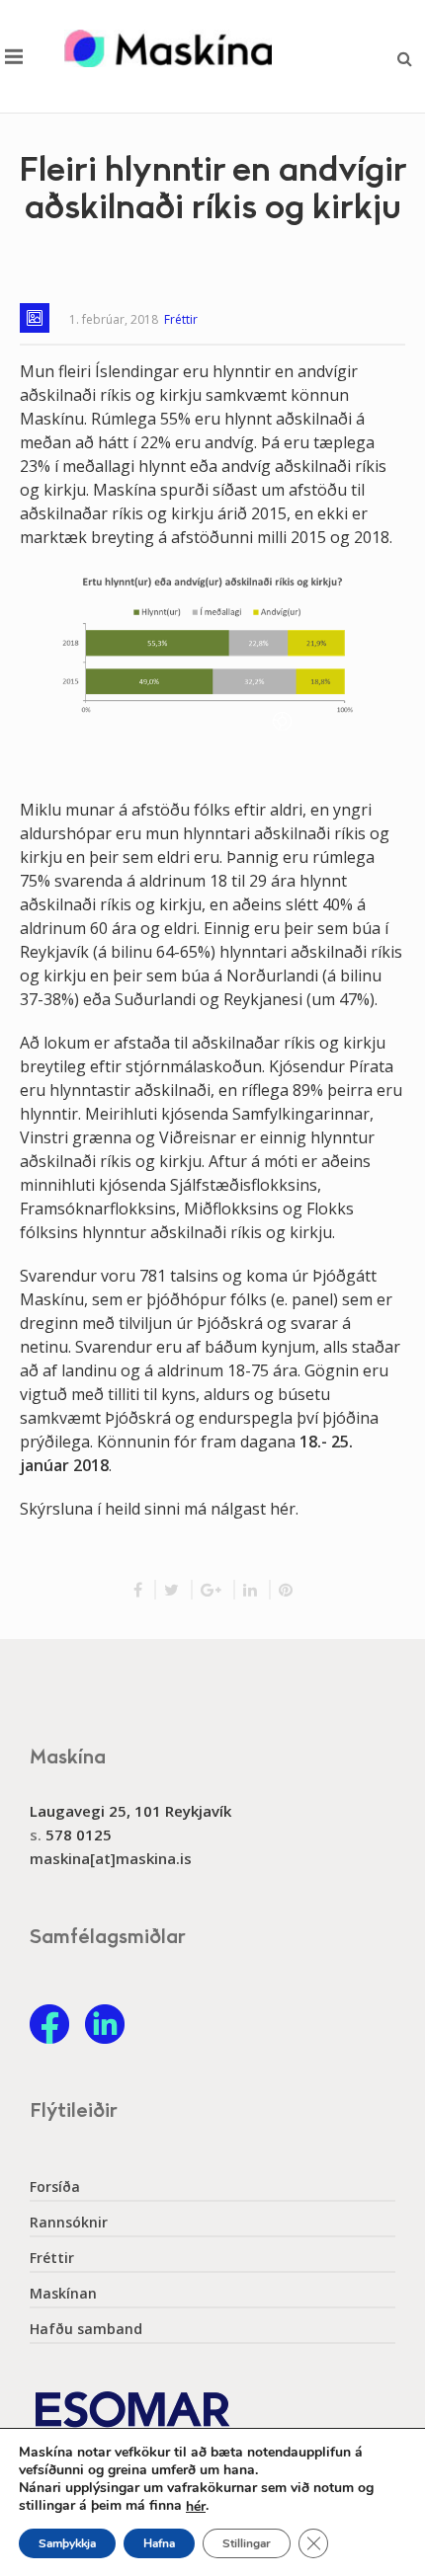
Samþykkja (67, 2543)
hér (196, 2507)
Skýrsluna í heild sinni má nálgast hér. (159, 1509)
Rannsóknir (69, 2223)
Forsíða (55, 2187)
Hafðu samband (86, 2329)
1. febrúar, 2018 (114, 319)
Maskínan (63, 2294)
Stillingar (247, 2543)
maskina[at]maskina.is (111, 1858)
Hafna (159, 2543)
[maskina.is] (168, 48)
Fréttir (181, 319)
